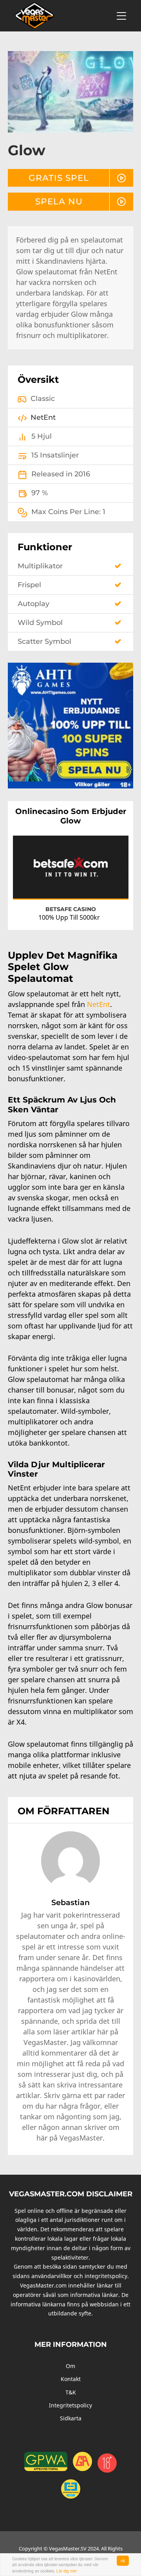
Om (70, 2366)
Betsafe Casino (71, 909)
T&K (71, 2392)
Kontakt (71, 2379)
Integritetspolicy (70, 2405)
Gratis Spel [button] (59, 178)
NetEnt (99, 1004)
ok (123, 2560)
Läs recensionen (101, 886)
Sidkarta (71, 2418)
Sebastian (70, 1902)
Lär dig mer (67, 2571)
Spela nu (59, 201)
